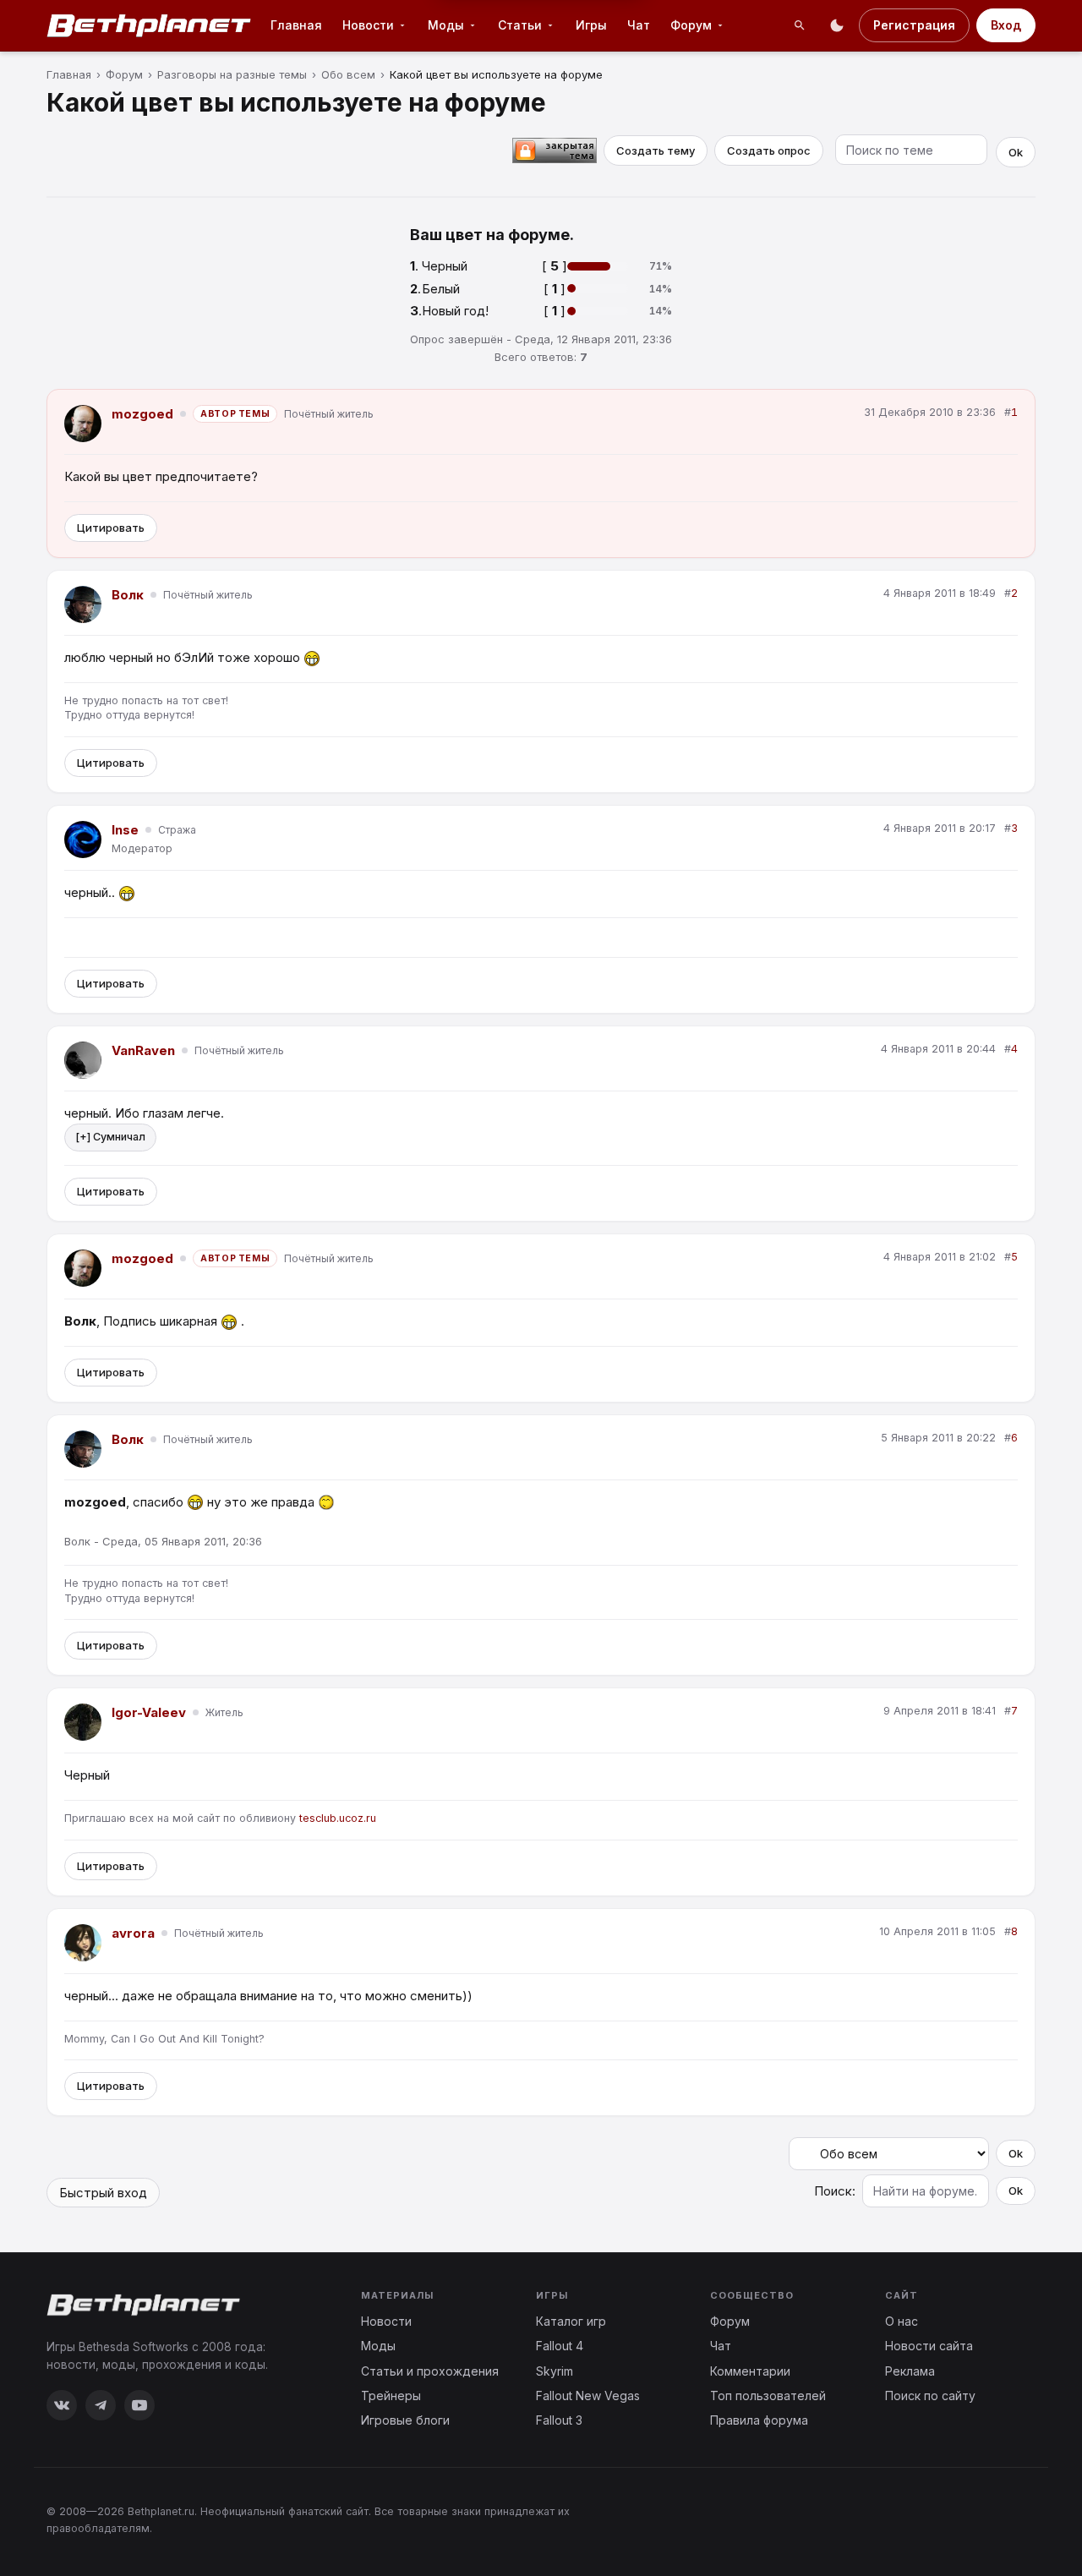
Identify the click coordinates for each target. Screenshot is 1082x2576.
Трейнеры (391, 2396)
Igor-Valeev (149, 1712)
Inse (125, 830)
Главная (296, 25)
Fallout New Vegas (588, 2396)
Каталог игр (571, 2321)
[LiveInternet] (998, 2519)
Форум (691, 25)
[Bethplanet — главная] (150, 25)
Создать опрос (769, 150)
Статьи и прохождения (430, 2371)
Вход (1006, 25)
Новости (368, 25)
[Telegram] (101, 2405)
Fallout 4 (560, 2346)
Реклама (910, 2371)
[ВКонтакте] (62, 2405)
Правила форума (759, 2420)
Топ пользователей (768, 2396)
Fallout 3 (559, 2420)
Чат (639, 25)
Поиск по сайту (930, 2396)
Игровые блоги (405, 2420)
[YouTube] (139, 2405)
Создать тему (656, 150)
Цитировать (111, 528)
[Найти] (800, 25)
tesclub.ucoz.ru (338, 1818)
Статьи (520, 25)
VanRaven (143, 1050)
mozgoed (142, 414)
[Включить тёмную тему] (837, 25)
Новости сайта (929, 2346)
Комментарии (750, 2371)
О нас (902, 2321)
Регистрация (914, 25)
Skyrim (555, 2371)
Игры (591, 25)
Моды (446, 25)
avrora (133, 1933)
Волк (128, 595)
